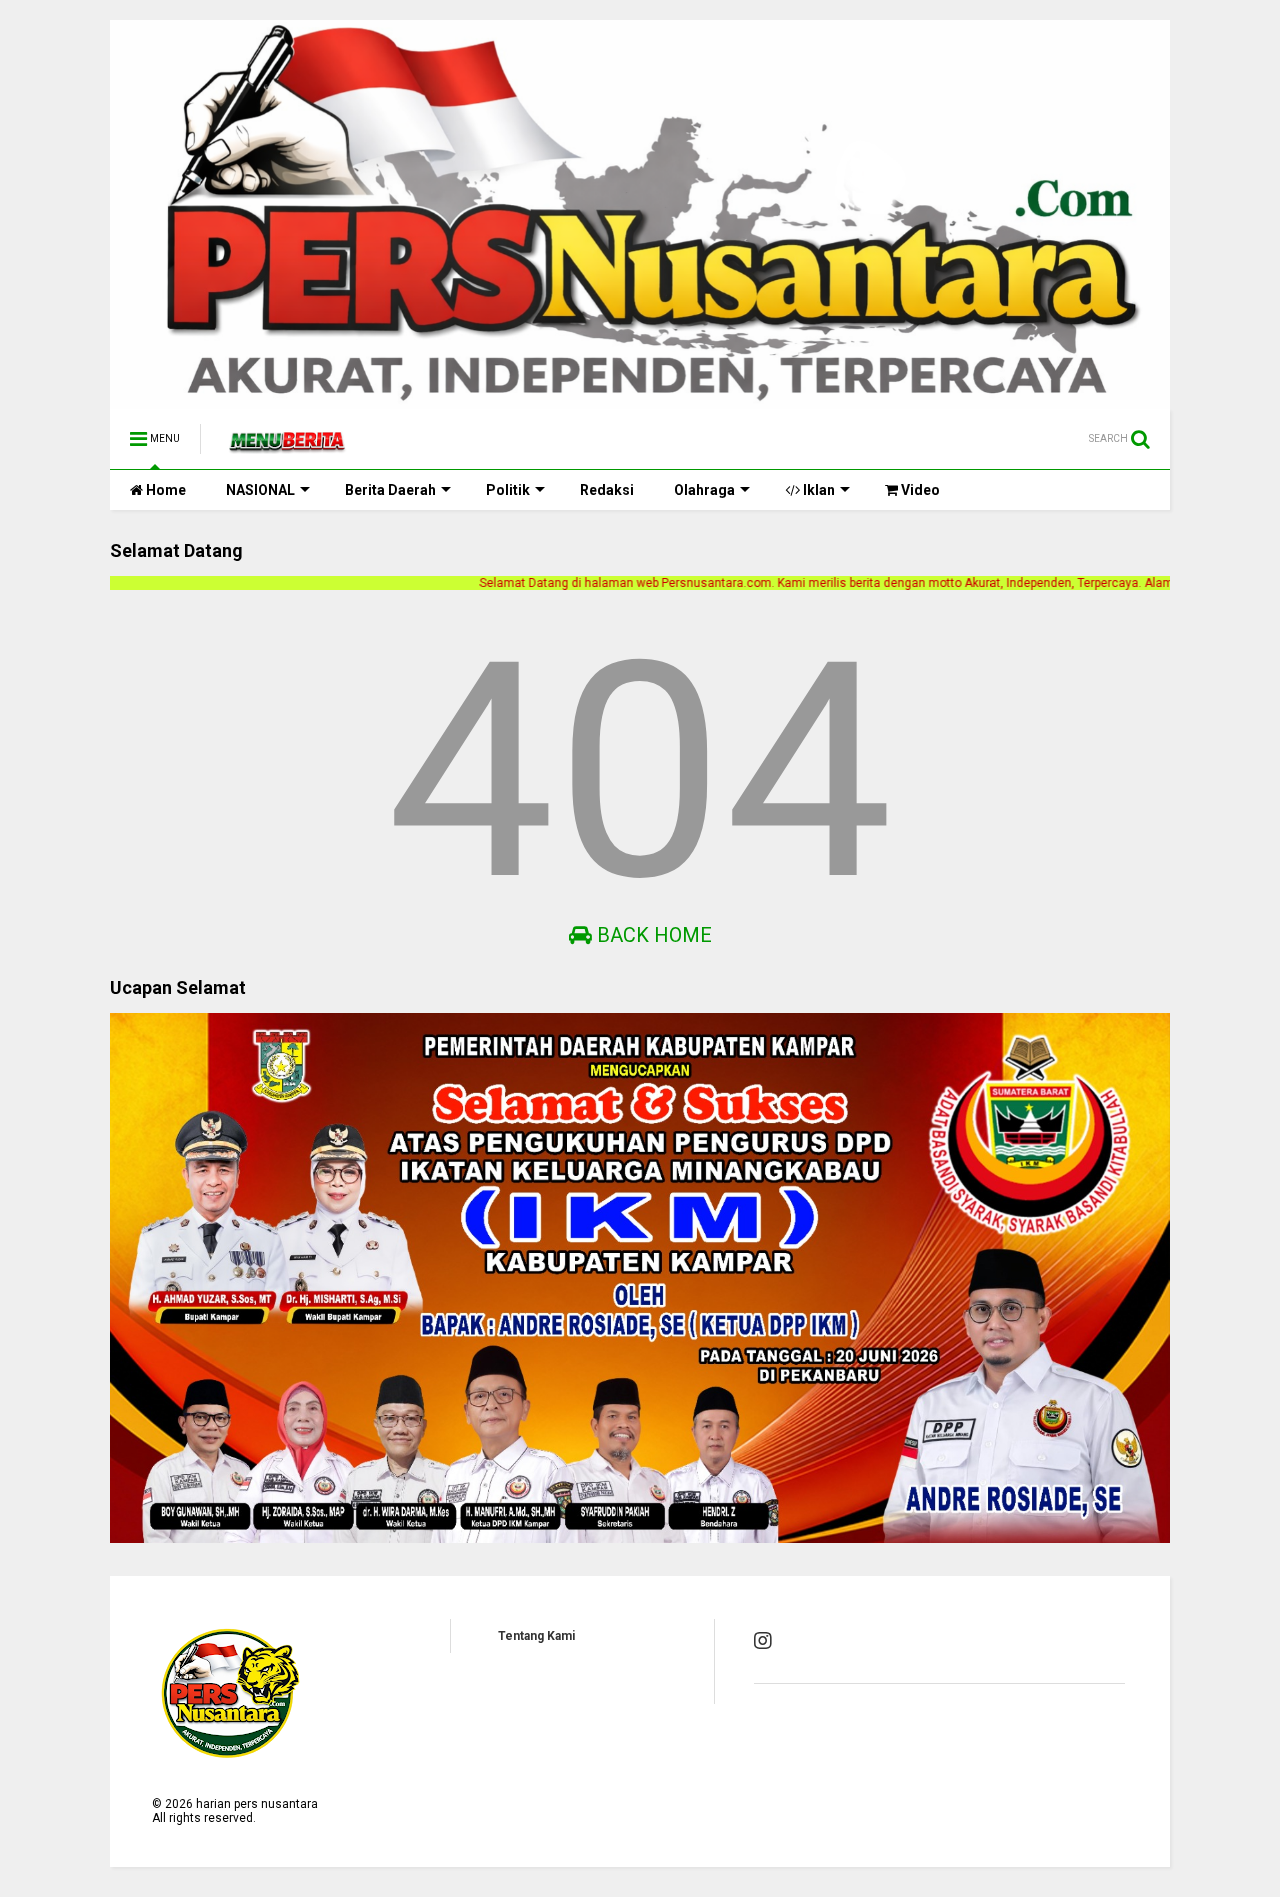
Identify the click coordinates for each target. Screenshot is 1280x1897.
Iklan (817, 490)
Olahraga (704, 490)
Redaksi (607, 490)
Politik (508, 490)
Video (919, 490)
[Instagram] (763, 1641)
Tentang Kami (536, 1636)
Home (164, 490)
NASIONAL (260, 490)
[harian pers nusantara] (287, 445)
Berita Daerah (390, 490)
